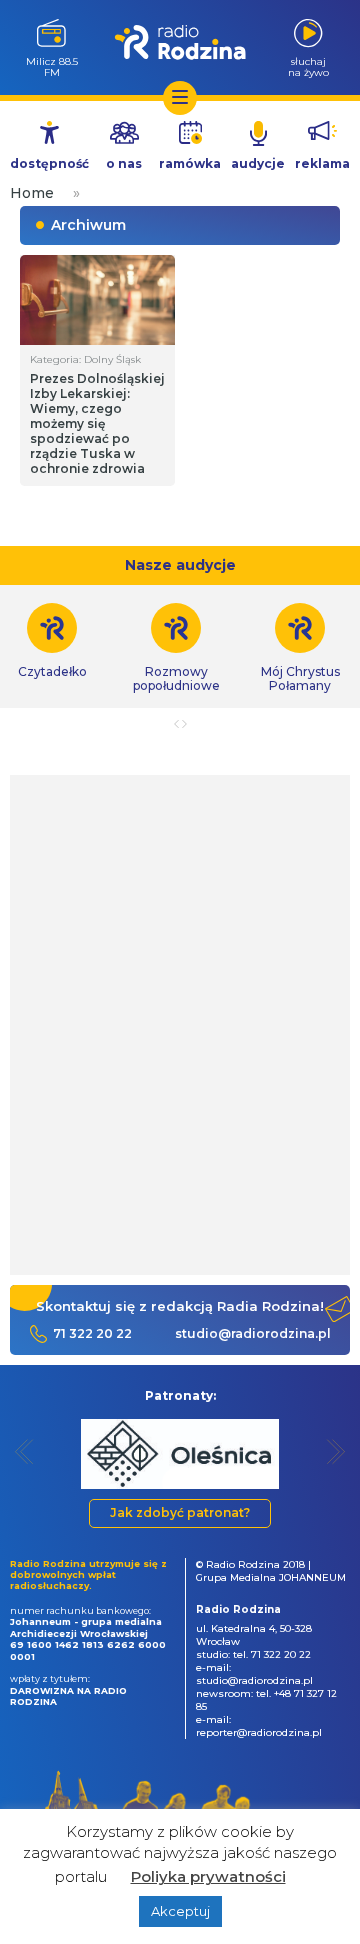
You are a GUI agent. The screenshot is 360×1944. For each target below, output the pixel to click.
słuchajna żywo (308, 66)
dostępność (49, 163)
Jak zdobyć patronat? (180, 1512)
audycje (258, 163)
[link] (176, 648)
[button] (24, 1451)
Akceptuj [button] (180, 1911)
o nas (124, 163)
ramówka (190, 163)
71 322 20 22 (92, 1333)
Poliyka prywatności (208, 1876)
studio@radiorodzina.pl (253, 1333)
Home (32, 193)
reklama (322, 163)
